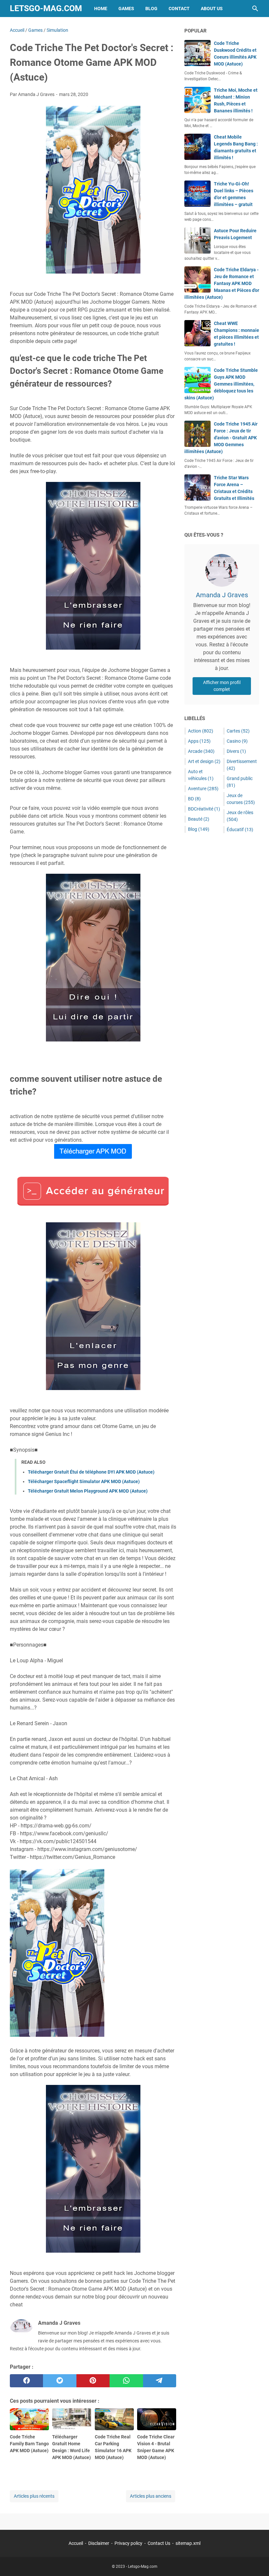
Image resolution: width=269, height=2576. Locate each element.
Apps (199, 741)
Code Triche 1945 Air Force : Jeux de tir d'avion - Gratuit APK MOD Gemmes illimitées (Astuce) (221, 438)
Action (201, 731)
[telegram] (160, 2381)
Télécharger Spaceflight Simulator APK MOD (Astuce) (84, 1481)
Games (126, 9)
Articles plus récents (34, 2496)
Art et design (204, 761)
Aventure (203, 789)
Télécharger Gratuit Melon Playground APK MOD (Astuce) (88, 1491)
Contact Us (159, 2543)
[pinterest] (93, 2381)
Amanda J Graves (222, 595)
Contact (179, 9)
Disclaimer (99, 2543)
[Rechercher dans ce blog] (255, 9)
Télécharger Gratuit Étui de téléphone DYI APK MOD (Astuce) (91, 1472)
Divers (236, 751)
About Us (212, 9)
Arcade (201, 751)
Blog (151, 9)
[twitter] (60, 2381)
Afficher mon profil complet (222, 686)
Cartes (238, 731)
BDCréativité (204, 809)
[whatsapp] (126, 2381)
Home (101, 9)
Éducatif (240, 830)
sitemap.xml (188, 2543)
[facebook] (26, 2381)
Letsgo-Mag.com (46, 8)
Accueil (76, 2543)
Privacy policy (128, 2543)
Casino (237, 741)
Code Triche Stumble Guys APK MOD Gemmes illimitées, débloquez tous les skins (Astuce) (221, 384)
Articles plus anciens (151, 2496)
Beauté (199, 819)
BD (194, 799)
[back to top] (256, 2561)
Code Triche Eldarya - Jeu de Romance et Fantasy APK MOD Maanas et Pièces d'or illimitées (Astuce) (222, 283)
